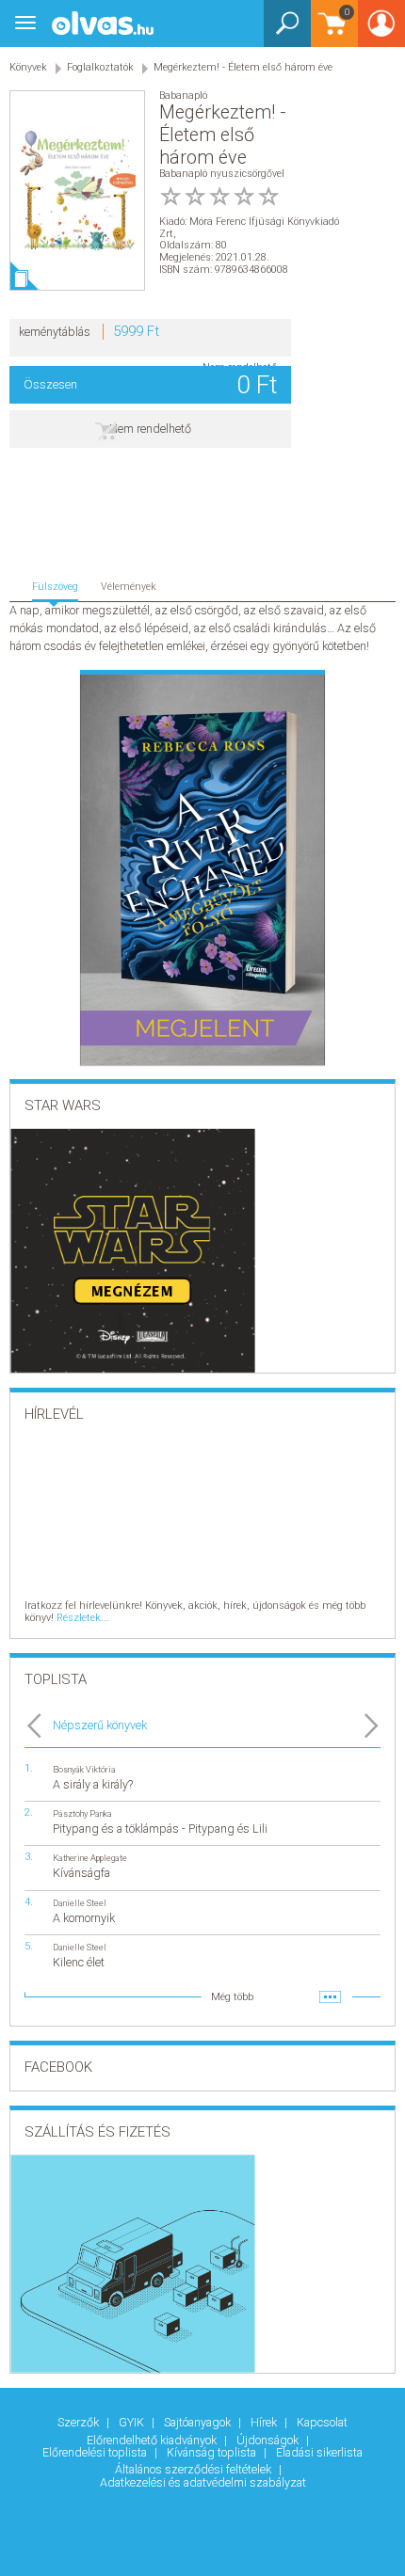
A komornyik (84, 1918)
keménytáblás (55, 332)
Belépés (381, 30)
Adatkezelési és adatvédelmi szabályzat (203, 2482)
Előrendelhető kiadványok (153, 2440)
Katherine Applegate (90, 1858)
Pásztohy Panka (82, 1813)
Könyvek (28, 67)
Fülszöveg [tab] (55, 587)
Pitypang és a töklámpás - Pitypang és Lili (160, 1829)
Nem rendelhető (150, 429)
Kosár (330, 32)
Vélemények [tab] (129, 587)
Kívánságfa (81, 1873)
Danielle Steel (80, 1903)
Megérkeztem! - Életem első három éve (243, 67)
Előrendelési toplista (96, 2452)
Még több (232, 1997)
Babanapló (183, 95)
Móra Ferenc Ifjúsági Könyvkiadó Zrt (249, 228)
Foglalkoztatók (100, 67)
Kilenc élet (79, 1962)
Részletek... (83, 1618)
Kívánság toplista (213, 2452)
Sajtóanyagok (199, 2422)
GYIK (133, 2422)
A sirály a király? (93, 1784)
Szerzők (80, 2422)
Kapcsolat (322, 2422)
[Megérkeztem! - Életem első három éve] (77, 191)
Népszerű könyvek (100, 1725)
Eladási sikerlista (319, 2452)
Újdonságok (269, 2440)
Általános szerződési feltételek (194, 2469)
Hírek (265, 2422)
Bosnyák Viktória (84, 1769)
